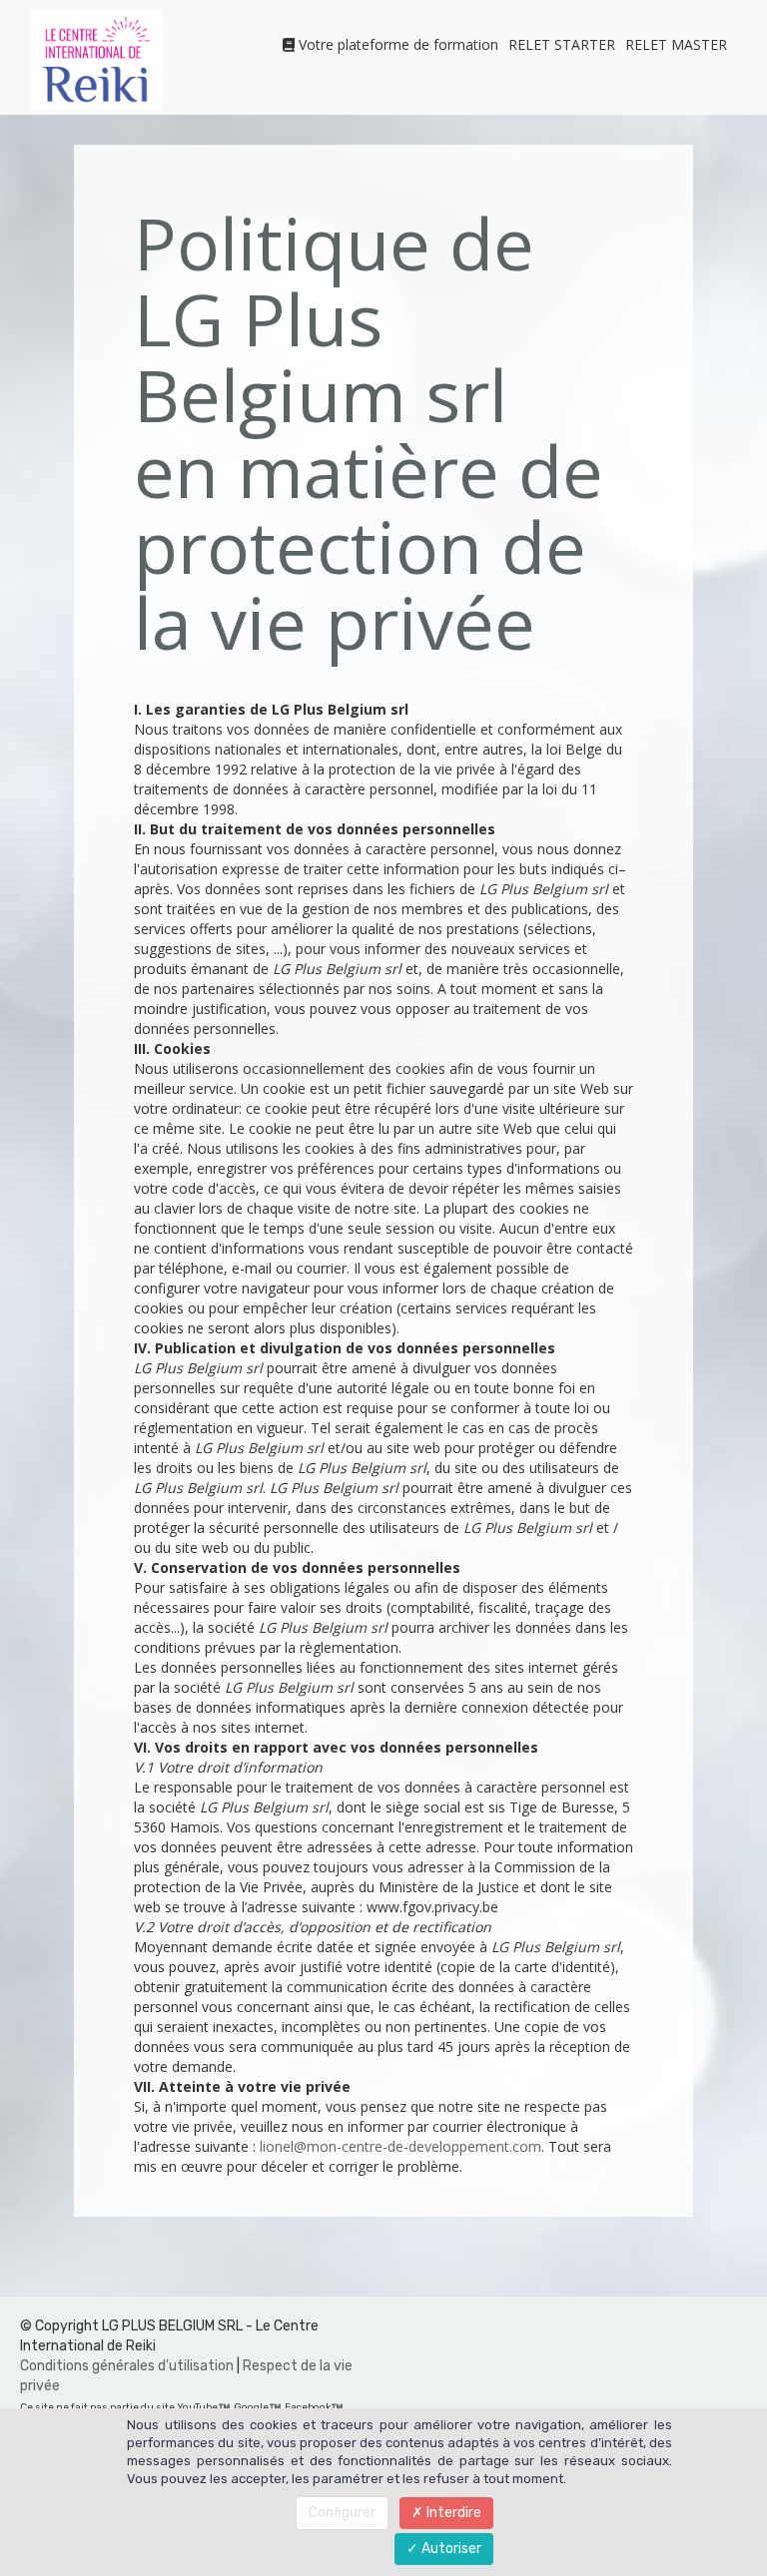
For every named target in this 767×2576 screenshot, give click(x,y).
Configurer (342, 2513)
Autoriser (450, 2549)
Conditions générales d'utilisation (127, 2366)
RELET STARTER (562, 44)
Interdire (452, 2513)
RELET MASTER (676, 44)
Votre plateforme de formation (396, 44)
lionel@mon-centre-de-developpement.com (400, 2146)
